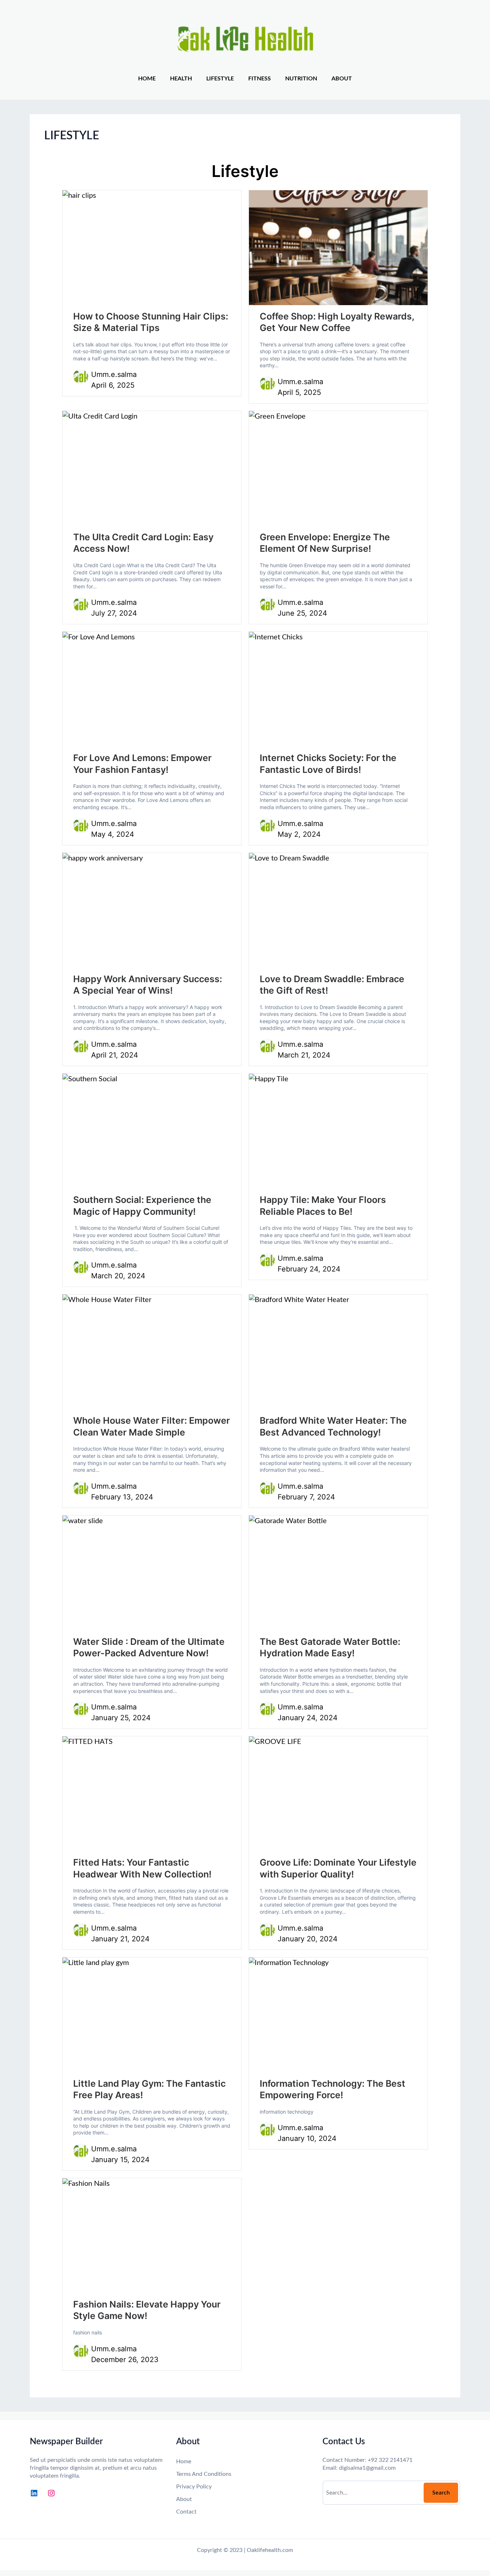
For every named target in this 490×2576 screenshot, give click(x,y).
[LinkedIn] (34, 2493)
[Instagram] (51, 2493)
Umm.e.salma (114, 374)
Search (441, 2493)
